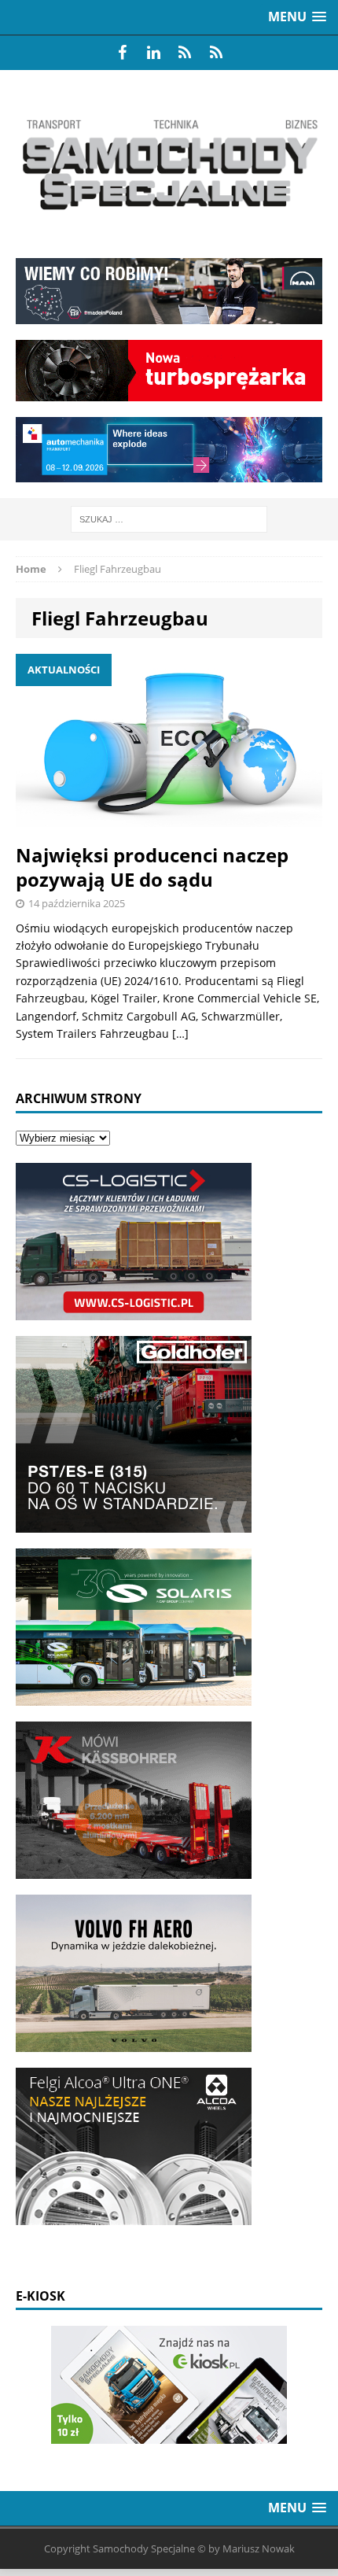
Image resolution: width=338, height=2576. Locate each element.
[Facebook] (122, 53)
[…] (180, 1033)
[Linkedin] (153, 53)
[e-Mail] (216, 53)
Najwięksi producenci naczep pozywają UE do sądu (152, 867)
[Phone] (185, 53)
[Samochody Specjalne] (169, 164)
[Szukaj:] (169, 518)
